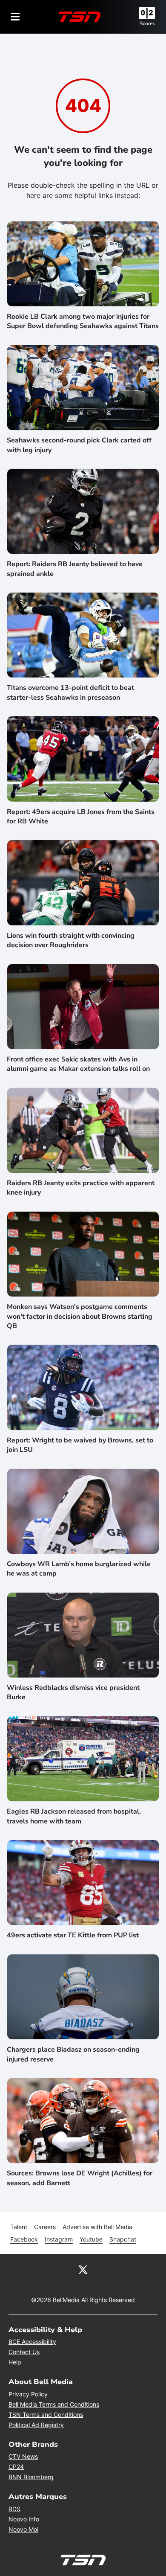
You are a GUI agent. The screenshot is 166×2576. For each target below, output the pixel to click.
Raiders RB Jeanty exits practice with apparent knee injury (81, 1188)
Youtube (91, 2239)
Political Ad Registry (36, 2425)
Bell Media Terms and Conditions (54, 2404)
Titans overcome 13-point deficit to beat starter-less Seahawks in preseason (70, 692)
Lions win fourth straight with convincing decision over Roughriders (71, 940)
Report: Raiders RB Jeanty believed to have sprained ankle (75, 569)
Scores (147, 23)
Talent (19, 2227)
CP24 (16, 2467)
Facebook (24, 2239)
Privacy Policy (28, 2394)
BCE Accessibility (32, 2342)
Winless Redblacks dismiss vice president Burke (73, 1692)
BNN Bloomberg (31, 2477)
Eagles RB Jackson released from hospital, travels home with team (74, 1816)
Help (15, 2362)
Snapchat (123, 2239)
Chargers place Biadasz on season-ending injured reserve (73, 2054)
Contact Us (24, 2352)
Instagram (59, 2239)
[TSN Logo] (80, 17)
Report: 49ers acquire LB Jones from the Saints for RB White (81, 817)
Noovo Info (24, 2519)
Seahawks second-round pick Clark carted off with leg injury (79, 445)
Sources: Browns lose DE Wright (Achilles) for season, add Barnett (80, 2178)
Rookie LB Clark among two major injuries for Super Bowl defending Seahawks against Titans (83, 321)
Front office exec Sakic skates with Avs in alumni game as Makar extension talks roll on (78, 1064)
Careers (45, 2227)
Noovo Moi (23, 2529)
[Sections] (15, 17)
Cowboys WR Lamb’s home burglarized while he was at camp (79, 1569)
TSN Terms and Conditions (46, 2415)
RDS (14, 2509)
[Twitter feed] (83, 2269)
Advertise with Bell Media (97, 2227)
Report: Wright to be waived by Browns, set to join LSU (80, 1445)
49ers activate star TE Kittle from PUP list (73, 1935)
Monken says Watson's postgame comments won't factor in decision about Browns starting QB (80, 1316)
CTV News (23, 2456)
